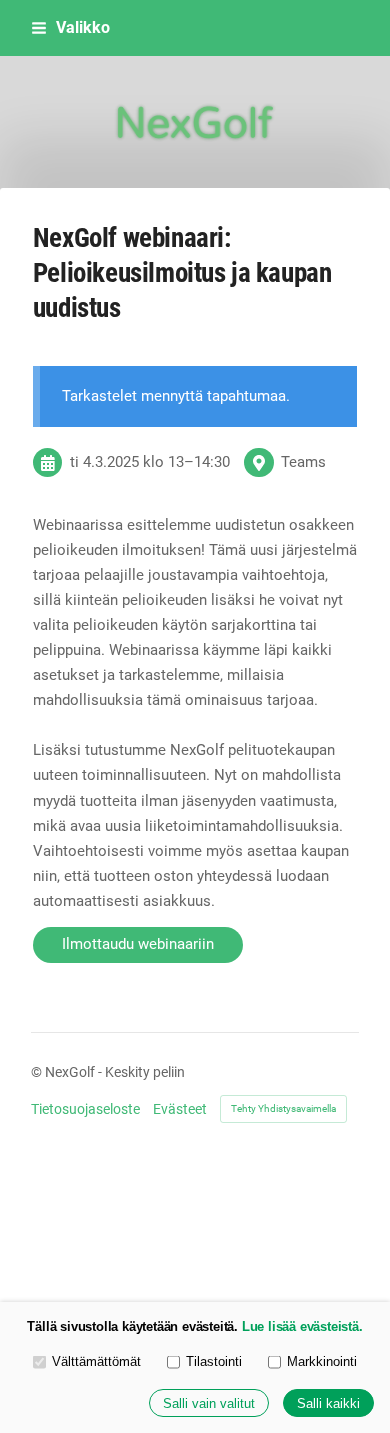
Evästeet (180, 1109)
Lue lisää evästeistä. (302, 1326)
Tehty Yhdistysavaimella (283, 1108)
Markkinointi (322, 1361)
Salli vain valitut (209, 1403)
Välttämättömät (96, 1361)
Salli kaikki (328, 1403)
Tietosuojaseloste (85, 1109)
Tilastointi (214, 1361)
